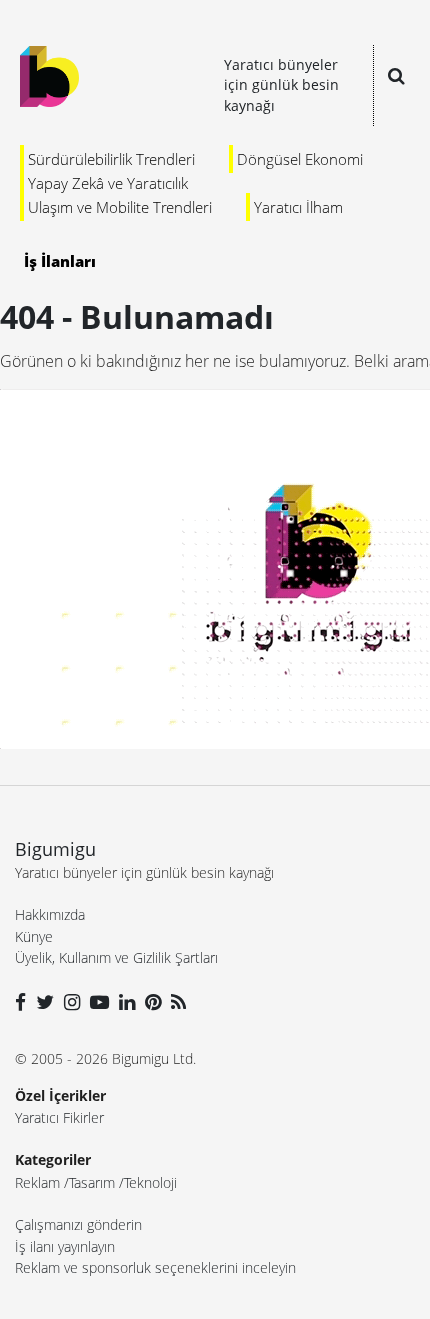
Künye (34, 936)
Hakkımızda (50, 914)
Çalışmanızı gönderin (78, 1224)
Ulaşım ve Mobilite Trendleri (120, 207)
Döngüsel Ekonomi (300, 159)
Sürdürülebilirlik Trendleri (111, 159)
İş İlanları (60, 261)
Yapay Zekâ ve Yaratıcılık (108, 183)
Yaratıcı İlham (298, 207)
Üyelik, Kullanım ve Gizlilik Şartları (116, 957)
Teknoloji (150, 1182)
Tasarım (92, 1182)
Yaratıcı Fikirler (59, 1117)
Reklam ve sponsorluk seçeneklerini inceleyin (155, 1267)
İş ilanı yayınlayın (65, 1246)
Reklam (37, 1182)
